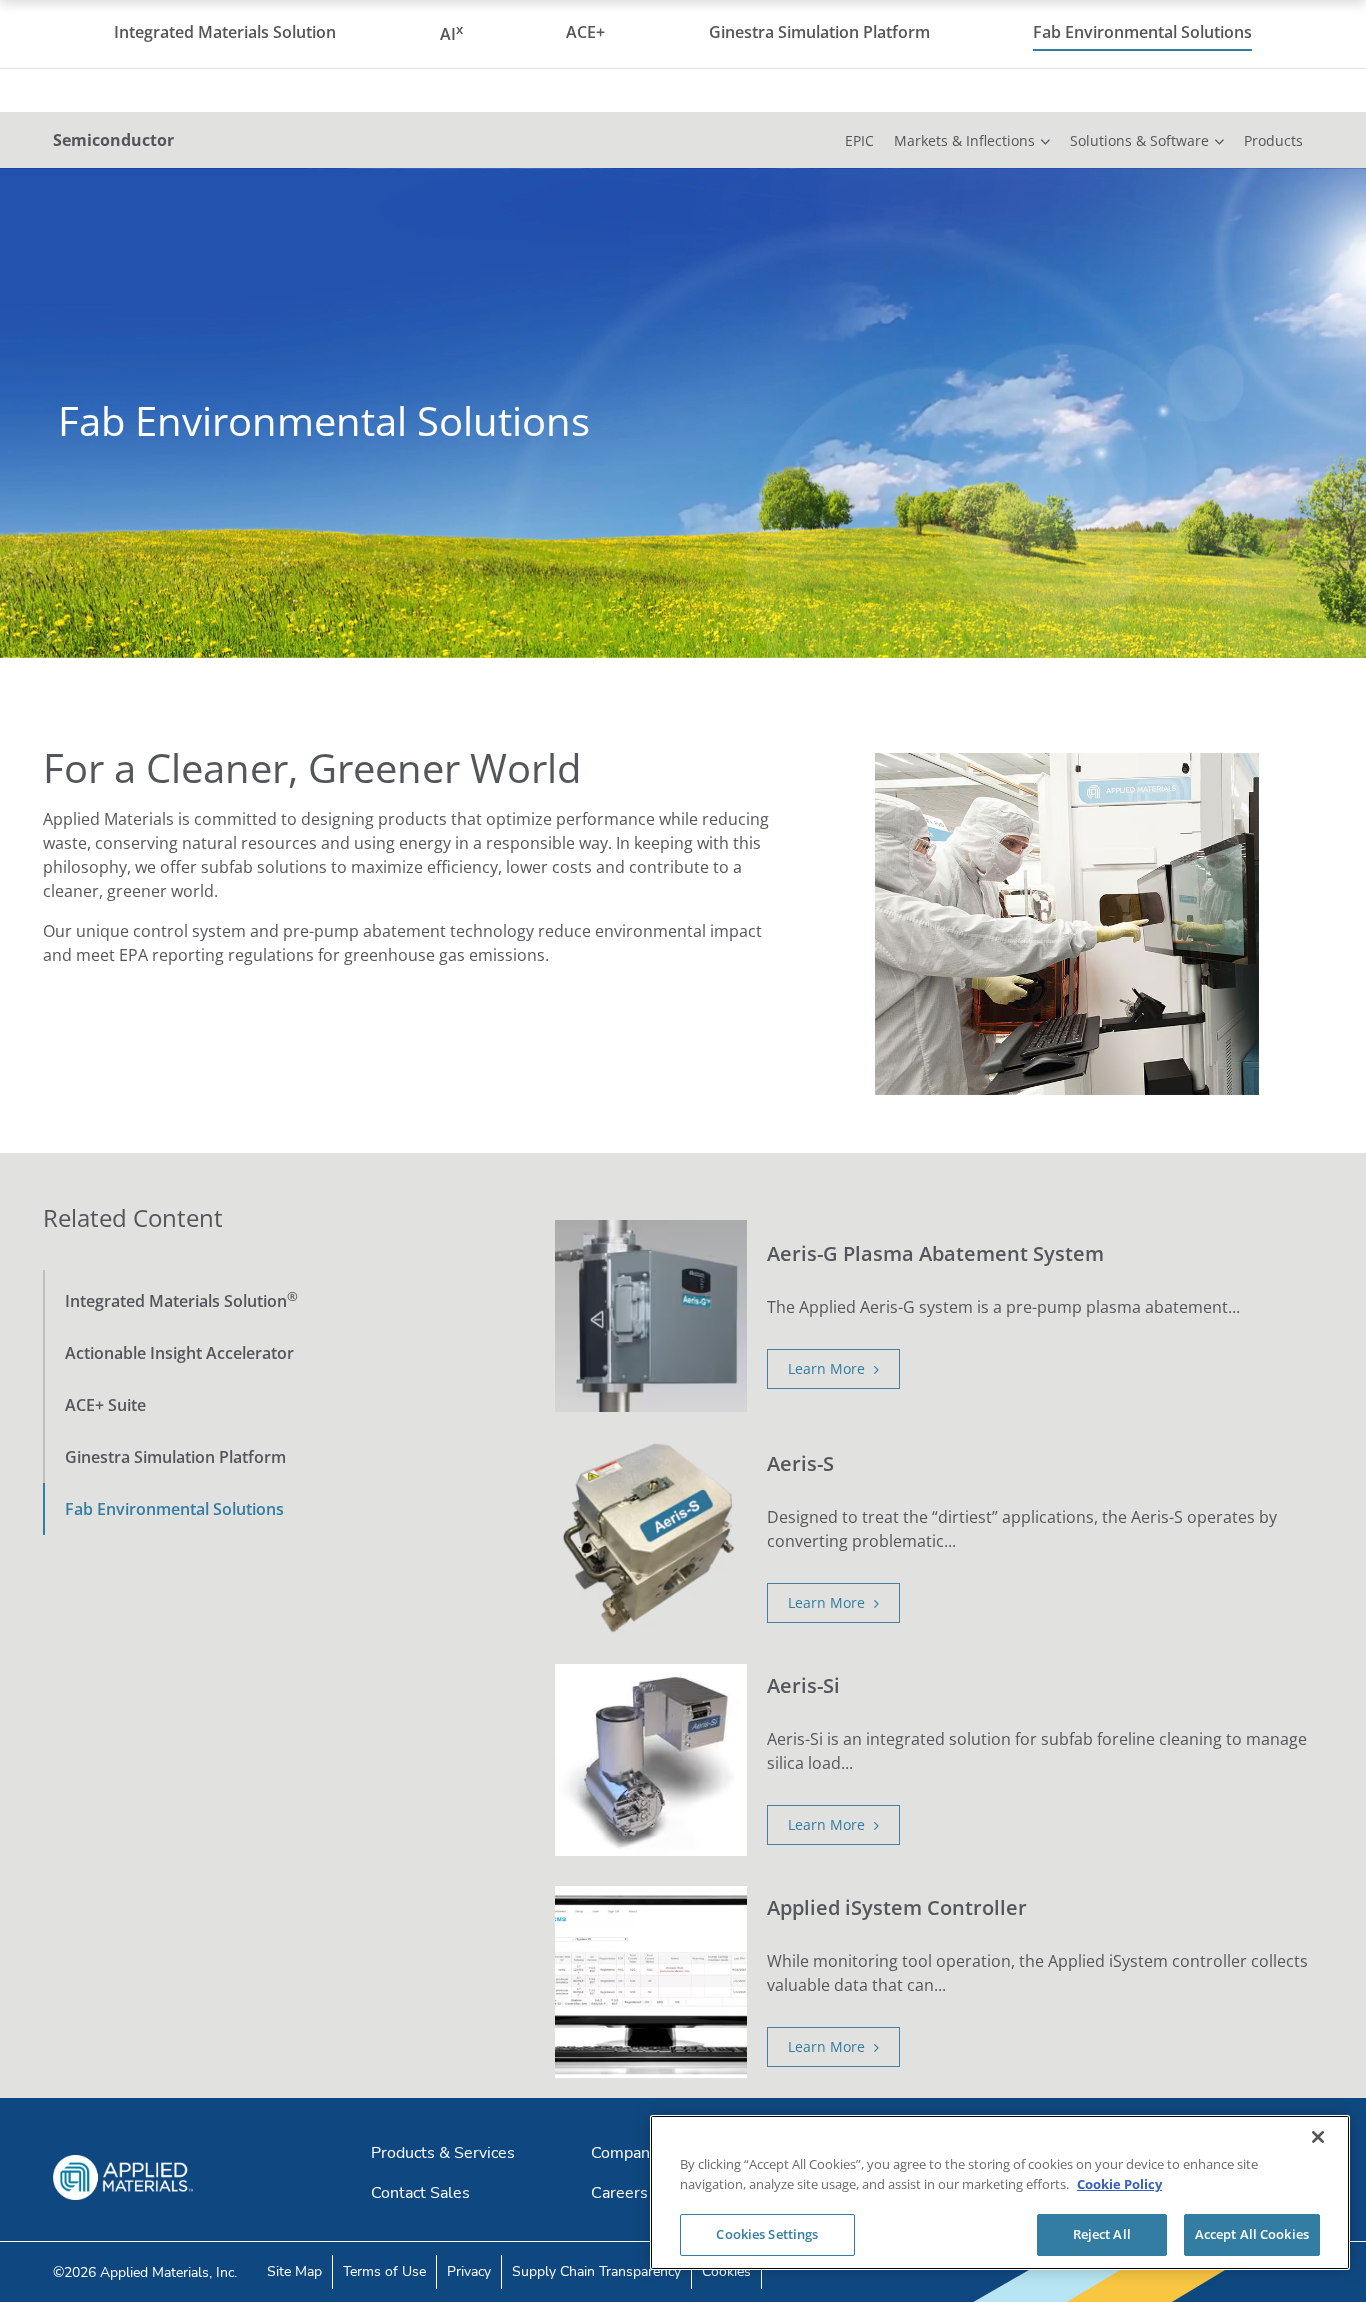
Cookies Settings (767, 2234)
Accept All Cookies (1252, 2234)
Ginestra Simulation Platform (175, 1457)
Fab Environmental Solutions (174, 1509)
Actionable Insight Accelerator (179, 1353)
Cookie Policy (1119, 2184)
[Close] (1318, 2137)
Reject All (1102, 2234)
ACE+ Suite (105, 1405)
